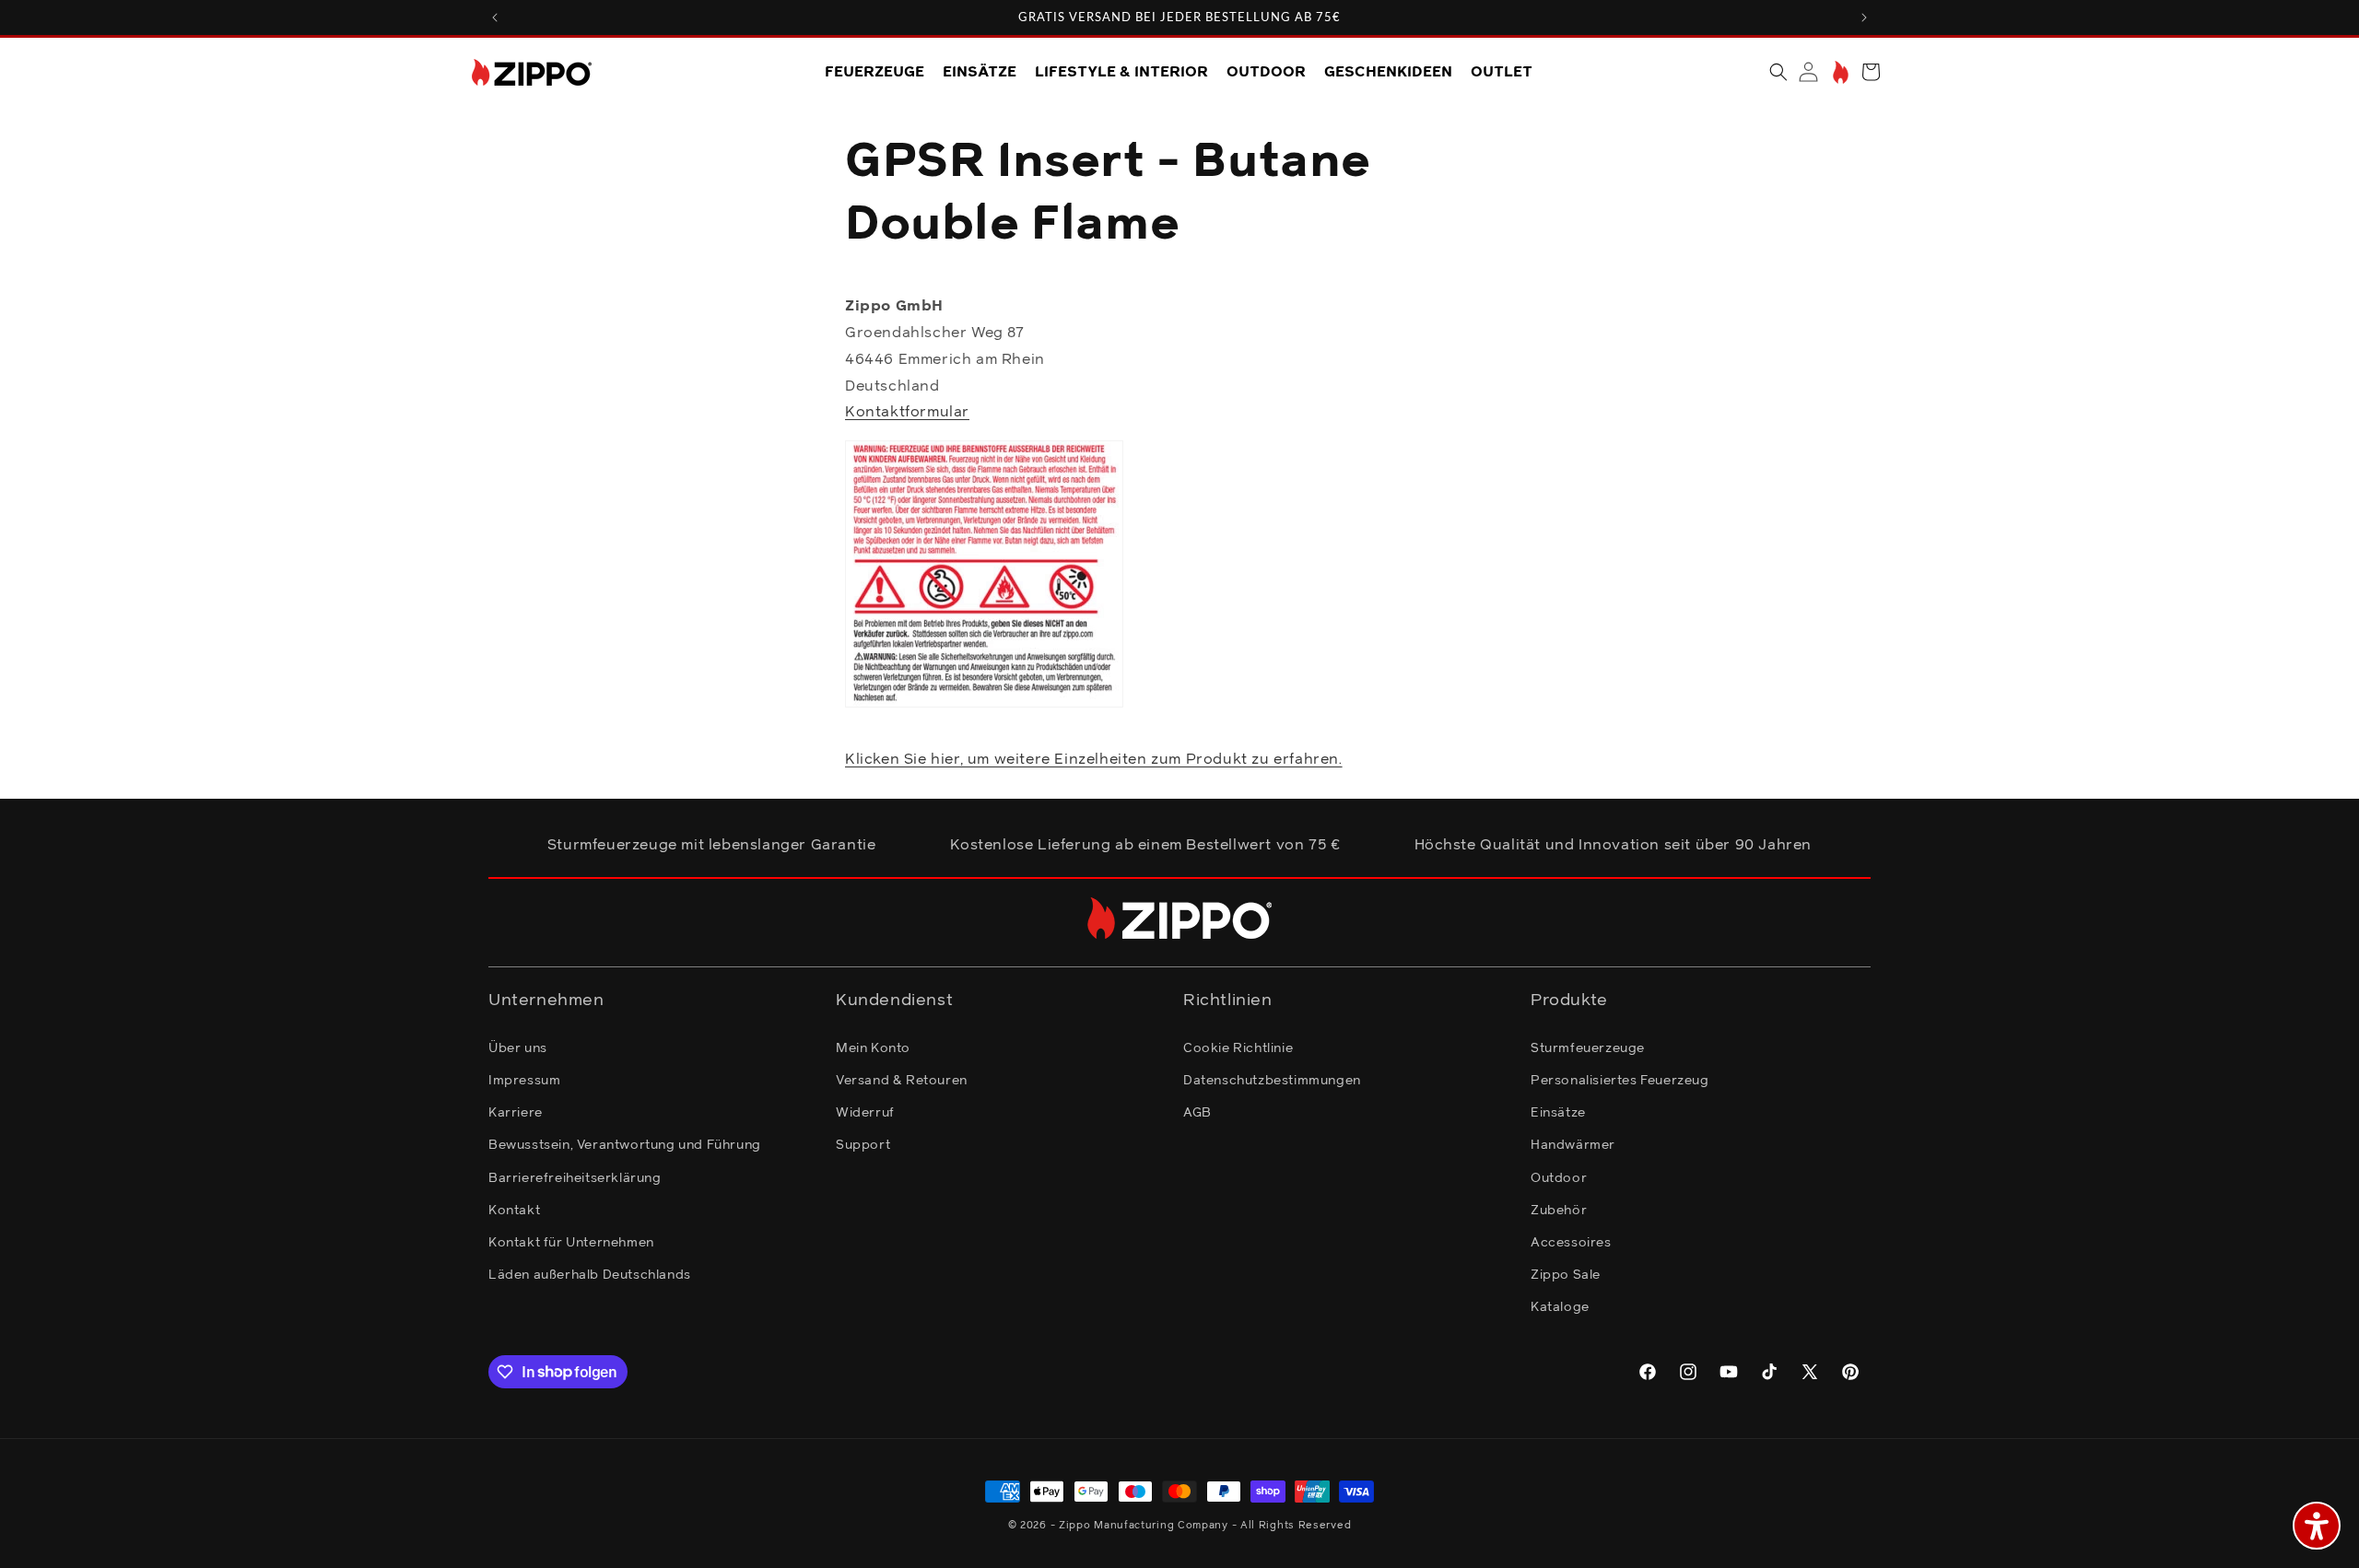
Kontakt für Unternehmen (571, 1242)
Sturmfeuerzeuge (1588, 1047)
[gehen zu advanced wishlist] (1839, 72)
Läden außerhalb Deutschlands (590, 1274)
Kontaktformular (907, 413)
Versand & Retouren (902, 1080)
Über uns (518, 1047)
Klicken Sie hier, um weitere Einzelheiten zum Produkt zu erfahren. (1094, 759)
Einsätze (1558, 1112)
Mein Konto (873, 1047)
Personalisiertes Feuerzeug (1620, 1080)
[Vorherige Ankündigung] (495, 18)
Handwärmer (1573, 1144)
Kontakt (514, 1210)
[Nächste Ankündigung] (1864, 18)
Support (863, 1144)
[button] (1778, 72)
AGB (1197, 1112)
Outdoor (1559, 1177)
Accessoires (1571, 1242)
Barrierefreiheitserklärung (575, 1177)
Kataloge (1560, 1306)
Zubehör (1559, 1210)
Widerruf (865, 1112)
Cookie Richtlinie (1238, 1047)
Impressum (524, 1080)
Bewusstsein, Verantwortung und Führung (625, 1144)
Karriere (516, 1112)
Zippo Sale (1566, 1274)
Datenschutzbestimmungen (1272, 1080)
